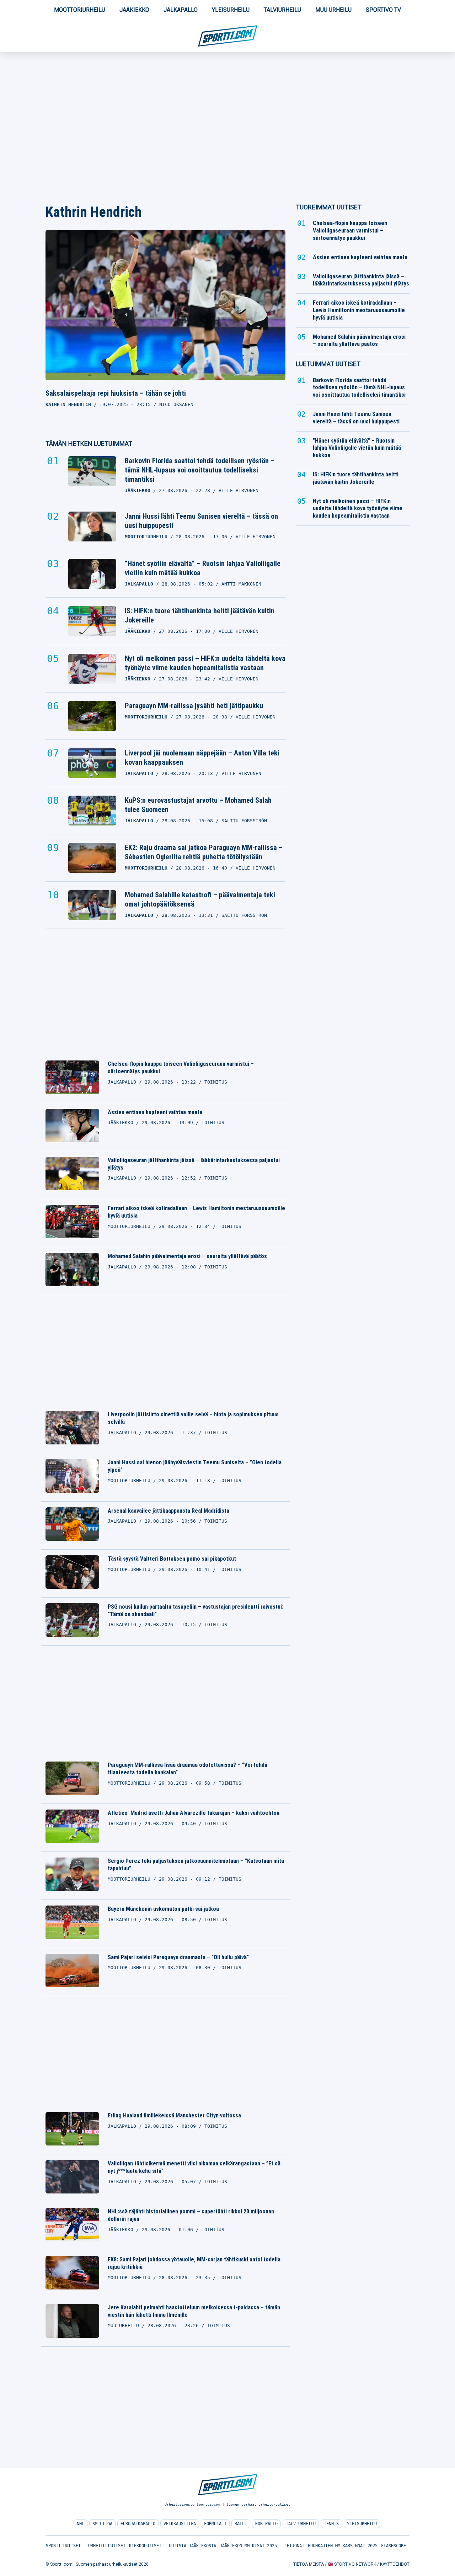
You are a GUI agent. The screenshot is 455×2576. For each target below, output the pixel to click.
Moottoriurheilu (80, 10)
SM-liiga (102, 2524)
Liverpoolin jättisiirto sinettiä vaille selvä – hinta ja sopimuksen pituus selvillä (193, 1418)
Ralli (241, 2524)
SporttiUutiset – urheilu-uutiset (86, 2546)
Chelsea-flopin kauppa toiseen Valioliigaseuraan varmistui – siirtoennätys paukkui (181, 1068)
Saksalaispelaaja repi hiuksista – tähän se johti (116, 393)
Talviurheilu (282, 10)
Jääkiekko (134, 10)
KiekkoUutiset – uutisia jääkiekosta (173, 2546)
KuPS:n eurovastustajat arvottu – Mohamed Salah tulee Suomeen (198, 805)
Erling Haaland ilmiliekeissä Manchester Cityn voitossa (174, 2115)
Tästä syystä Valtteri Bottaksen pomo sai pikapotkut (172, 1559)
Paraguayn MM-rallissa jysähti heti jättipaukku (194, 706)
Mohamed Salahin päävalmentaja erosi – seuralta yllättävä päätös (187, 1256)
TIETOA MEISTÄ (309, 2564)
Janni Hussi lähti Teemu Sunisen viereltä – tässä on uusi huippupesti (201, 521)
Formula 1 (215, 2524)
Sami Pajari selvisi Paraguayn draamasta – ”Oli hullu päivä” (178, 1957)
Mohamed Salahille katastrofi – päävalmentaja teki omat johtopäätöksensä (200, 899)
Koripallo (266, 2524)
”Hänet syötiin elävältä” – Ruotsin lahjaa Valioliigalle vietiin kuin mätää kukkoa (203, 568)
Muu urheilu (333, 10)
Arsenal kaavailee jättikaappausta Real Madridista (168, 1511)
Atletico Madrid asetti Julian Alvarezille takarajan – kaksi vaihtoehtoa (194, 1813)
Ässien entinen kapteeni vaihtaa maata (155, 1112)
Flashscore (394, 2546)
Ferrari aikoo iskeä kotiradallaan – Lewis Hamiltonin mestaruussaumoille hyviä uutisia (196, 1212)
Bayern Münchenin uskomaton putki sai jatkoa (163, 1909)
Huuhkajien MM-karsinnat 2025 (343, 2546)
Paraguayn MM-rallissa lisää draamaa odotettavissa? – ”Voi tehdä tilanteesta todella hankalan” (188, 1769)
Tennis (331, 2524)
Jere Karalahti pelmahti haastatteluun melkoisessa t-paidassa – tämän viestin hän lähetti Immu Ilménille (194, 2311)
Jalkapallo (181, 10)
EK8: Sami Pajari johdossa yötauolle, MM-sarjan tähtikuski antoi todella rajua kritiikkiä (194, 2263)
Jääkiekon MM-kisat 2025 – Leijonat (262, 2546)
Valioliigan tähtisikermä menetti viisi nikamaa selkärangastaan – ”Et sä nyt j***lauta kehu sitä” (194, 2167)
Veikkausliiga (180, 2524)
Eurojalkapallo (138, 2524)
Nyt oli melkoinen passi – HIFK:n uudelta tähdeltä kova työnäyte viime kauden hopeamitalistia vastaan (205, 663)
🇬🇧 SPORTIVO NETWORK (352, 2564)
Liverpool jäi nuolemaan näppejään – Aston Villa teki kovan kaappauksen (202, 758)
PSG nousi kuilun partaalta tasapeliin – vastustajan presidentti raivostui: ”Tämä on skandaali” (196, 1610)
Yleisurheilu (231, 10)
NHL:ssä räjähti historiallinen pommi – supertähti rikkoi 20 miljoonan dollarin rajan (191, 2215)
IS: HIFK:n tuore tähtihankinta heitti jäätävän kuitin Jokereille (200, 615)
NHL (81, 2524)
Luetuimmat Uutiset (328, 364)
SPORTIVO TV (383, 10)
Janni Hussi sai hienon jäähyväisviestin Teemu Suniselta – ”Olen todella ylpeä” (195, 1466)
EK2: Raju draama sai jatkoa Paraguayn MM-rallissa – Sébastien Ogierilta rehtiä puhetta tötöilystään (204, 852)
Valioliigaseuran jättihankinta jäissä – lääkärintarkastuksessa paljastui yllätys (194, 1164)
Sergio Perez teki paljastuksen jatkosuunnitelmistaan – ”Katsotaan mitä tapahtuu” (196, 1865)
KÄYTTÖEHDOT (395, 2564)
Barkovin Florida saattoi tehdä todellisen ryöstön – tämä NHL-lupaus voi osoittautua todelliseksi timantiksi (200, 470)
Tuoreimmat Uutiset (329, 207)
